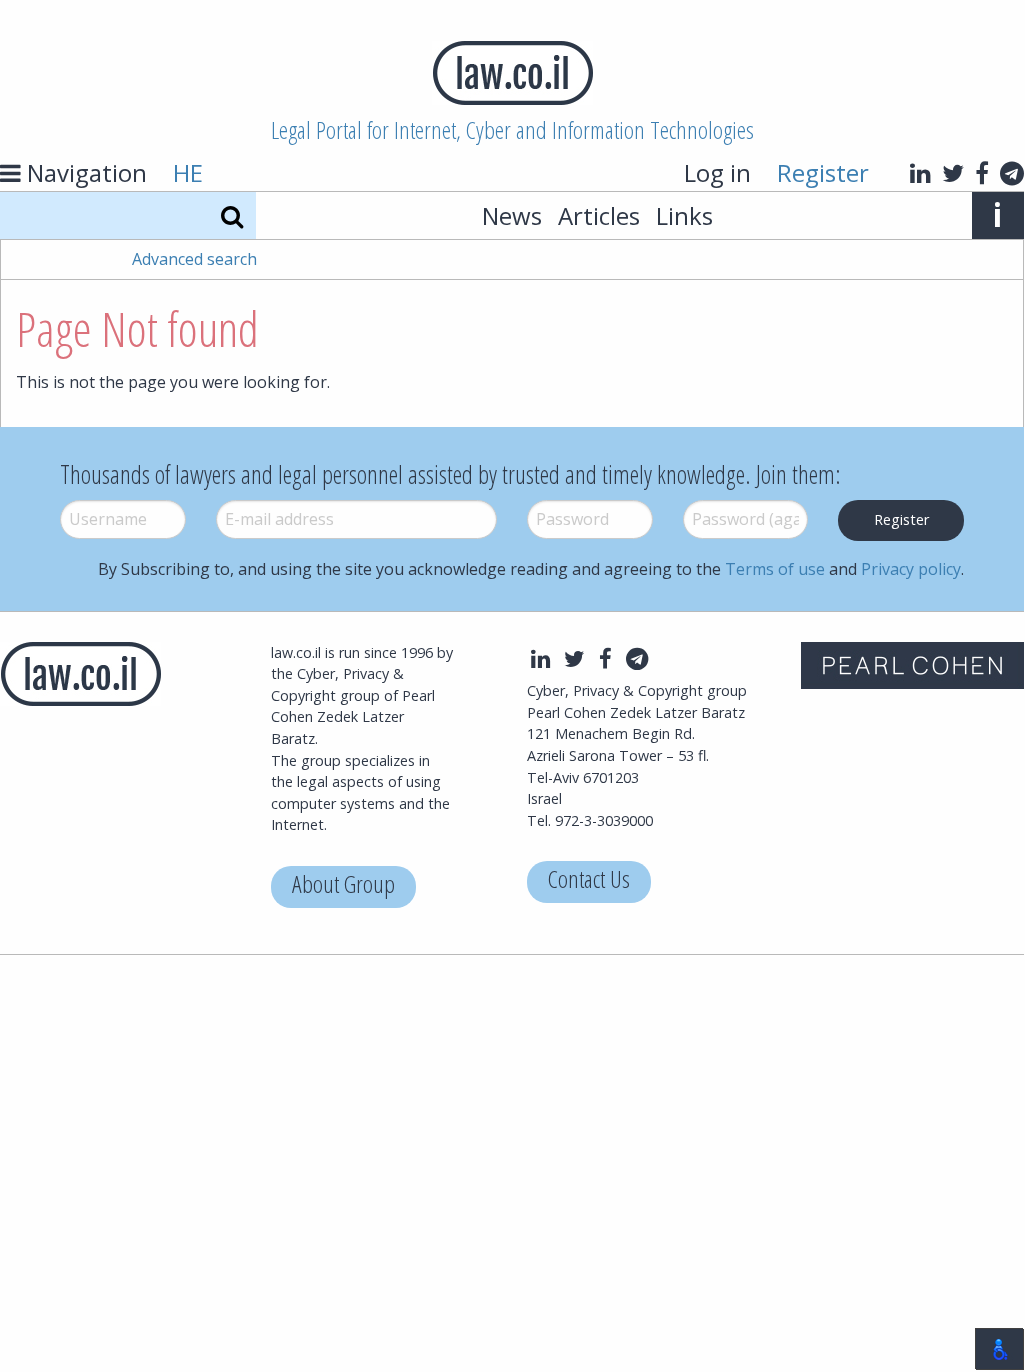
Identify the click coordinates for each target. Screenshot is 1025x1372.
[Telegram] (1012, 173)
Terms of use (775, 569)
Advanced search (194, 259)
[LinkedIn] (920, 173)
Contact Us (589, 881)
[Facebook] (982, 173)
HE (188, 172)
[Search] (232, 215)
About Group (343, 886)
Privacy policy (911, 569)
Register (823, 172)
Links (684, 215)
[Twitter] (953, 173)
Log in (717, 172)
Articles (599, 215)
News (512, 215)
